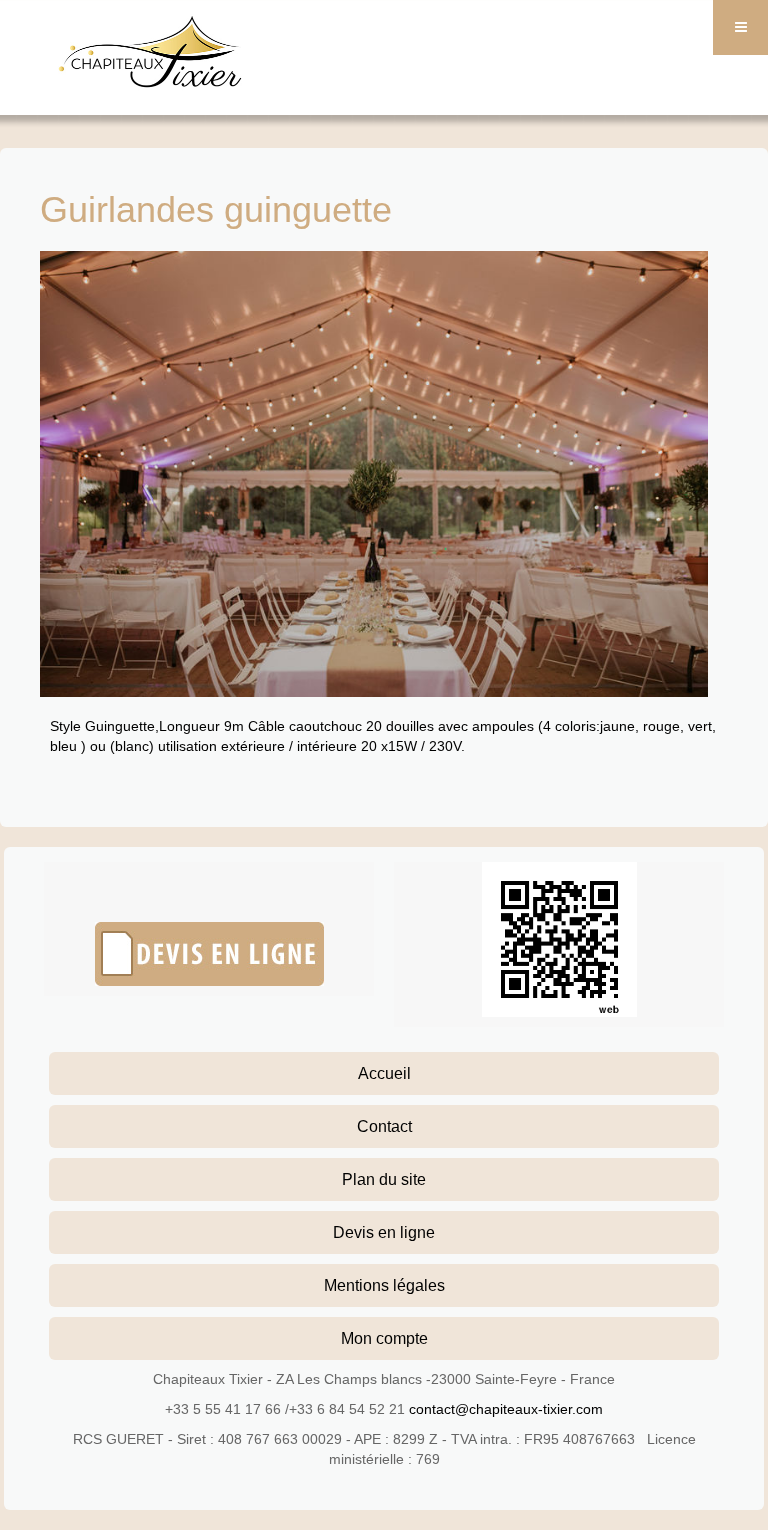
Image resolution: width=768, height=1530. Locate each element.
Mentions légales (384, 1285)
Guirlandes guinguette (216, 209)
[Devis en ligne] (209, 954)
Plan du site (384, 1179)
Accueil (384, 1073)
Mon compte (384, 1338)
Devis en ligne (384, 1232)
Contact (384, 1126)
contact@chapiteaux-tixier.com (506, 1409)
